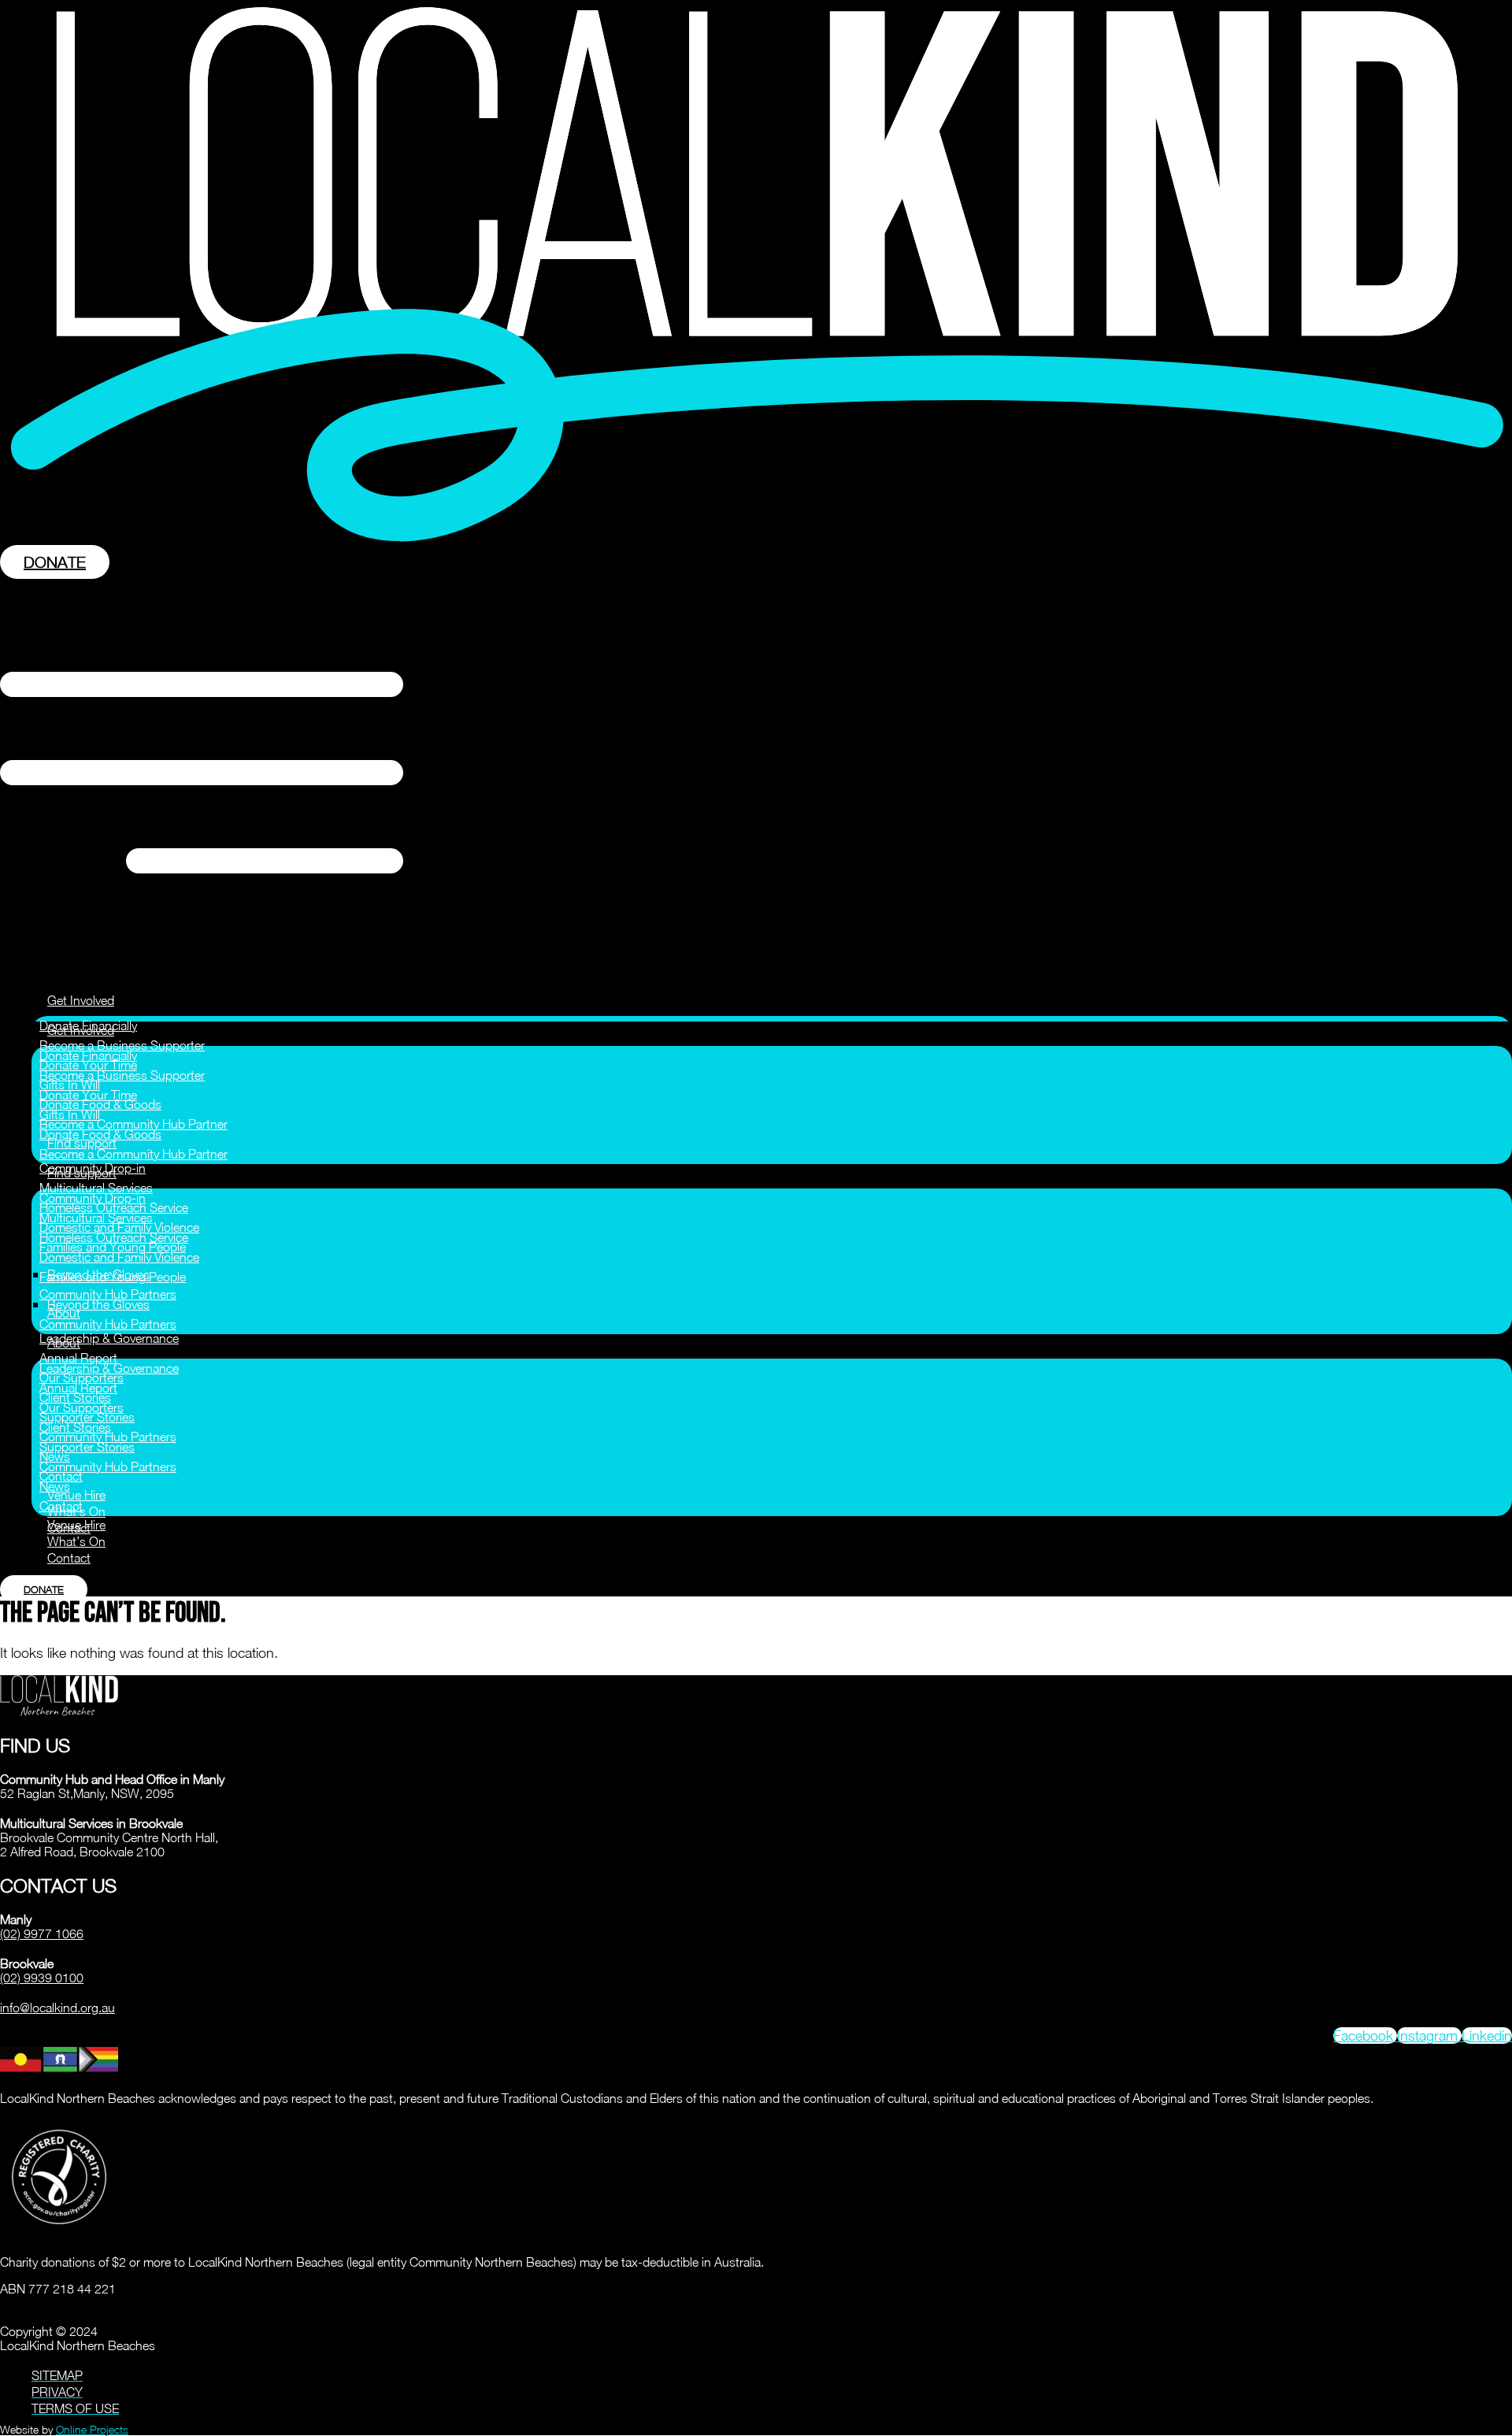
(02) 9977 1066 (42, 1934)
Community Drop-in (93, 1198)
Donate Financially (88, 1055)
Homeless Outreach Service (114, 1237)
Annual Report (78, 1358)
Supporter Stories (87, 1447)
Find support (82, 1173)
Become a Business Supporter (122, 1045)
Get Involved (81, 1000)
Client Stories (75, 1427)
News (55, 1486)
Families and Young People (113, 1277)
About (64, 1343)
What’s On (76, 1541)
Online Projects (92, 2429)
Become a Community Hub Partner (133, 1124)
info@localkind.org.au (57, 2008)
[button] (756, 774)
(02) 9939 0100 (42, 1978)
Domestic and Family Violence (119, 1257)
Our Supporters (82, 1407)
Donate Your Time (88, 1095)
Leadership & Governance (109, 1338)
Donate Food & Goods (100, 1134)
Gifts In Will (70, 1114)
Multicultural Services (96, 1188)
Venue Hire (76, 1495)
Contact (61, 1506)
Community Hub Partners (108, 1294)
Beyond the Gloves (98, 1304)
